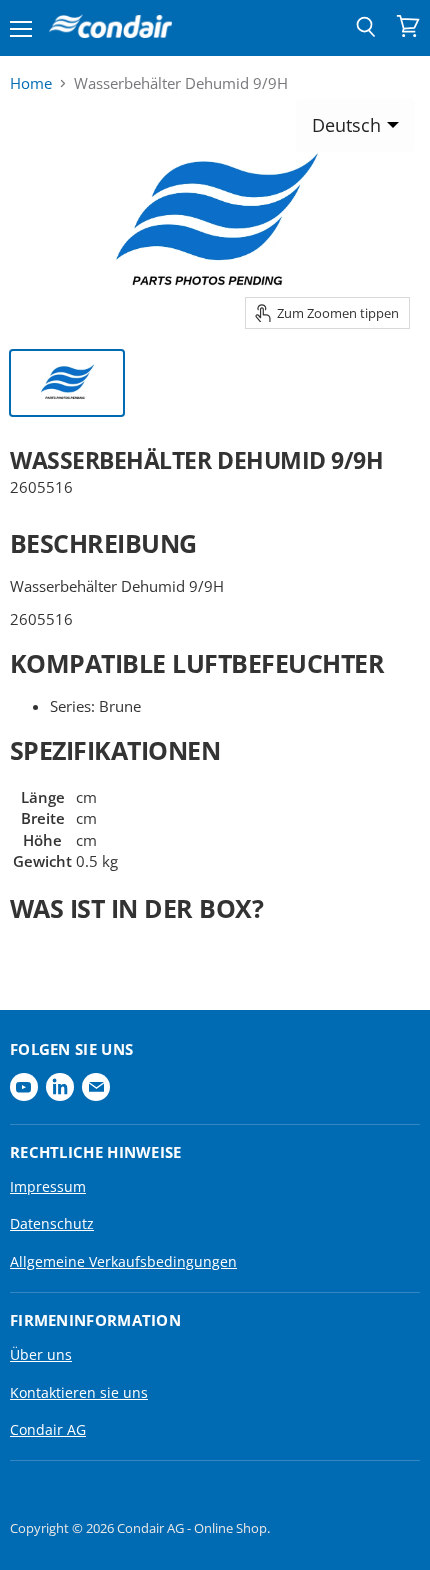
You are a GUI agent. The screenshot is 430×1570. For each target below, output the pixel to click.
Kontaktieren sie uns (79, 1392)
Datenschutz (52, 1223)
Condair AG (48, 1429)
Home (31, 83)
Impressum (48, 1186)
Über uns (41, 1354)
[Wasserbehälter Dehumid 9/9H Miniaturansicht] (67, 383)
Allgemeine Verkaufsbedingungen (123, 1261)
